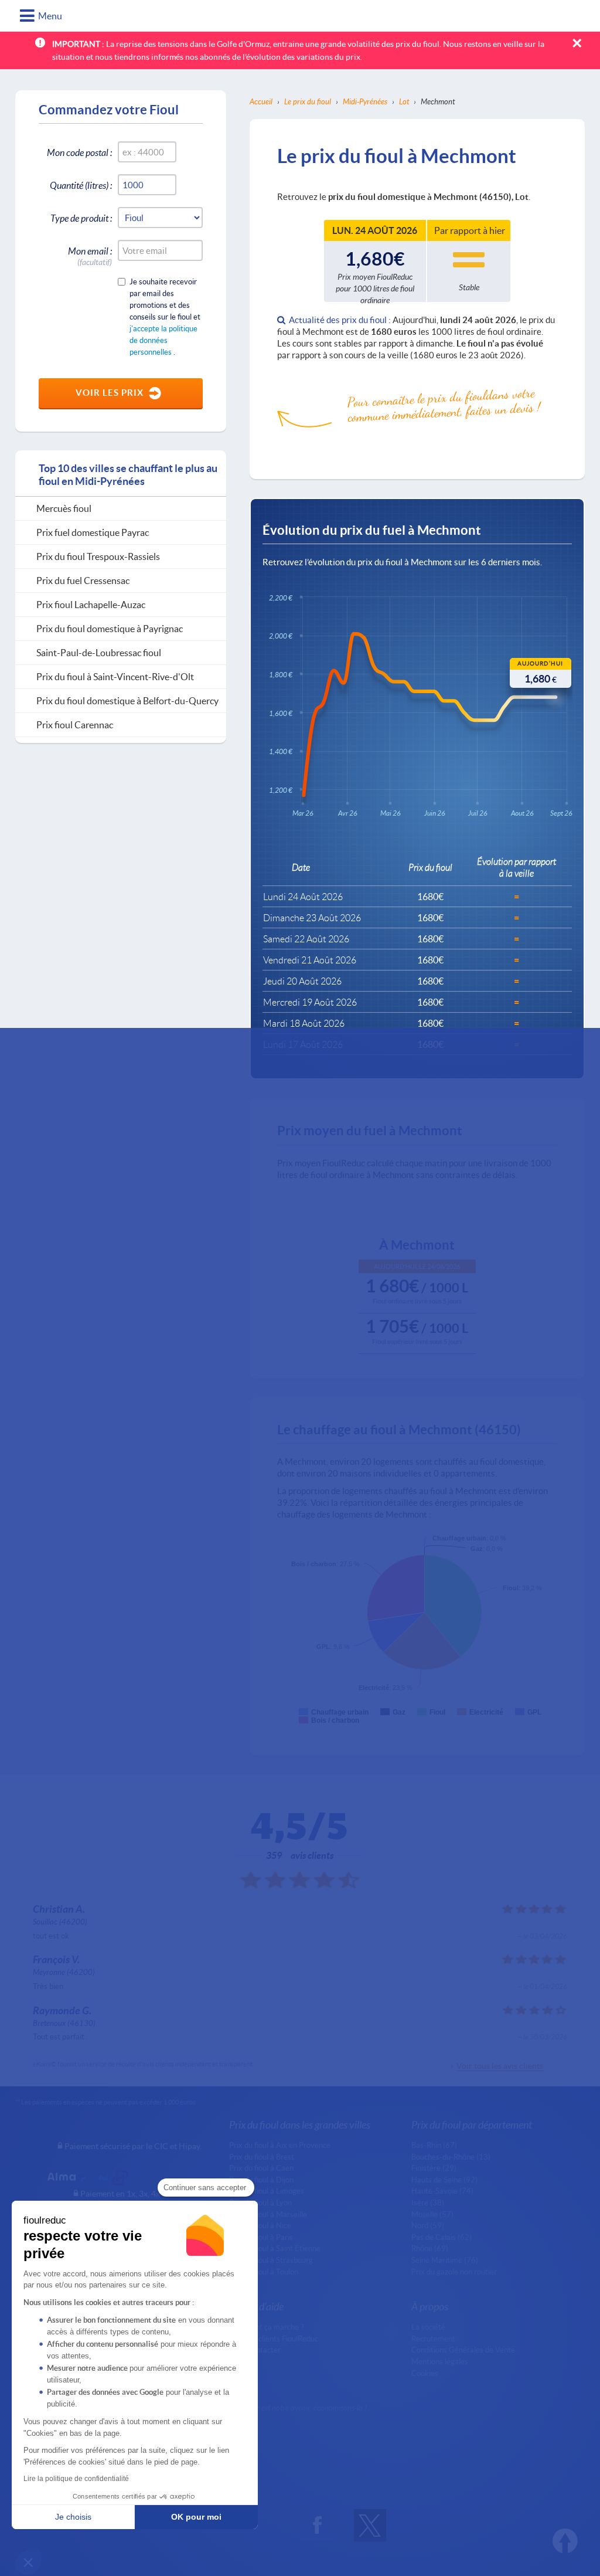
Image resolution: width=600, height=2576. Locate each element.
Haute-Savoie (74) (442, 2191)
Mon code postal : (79, 152)
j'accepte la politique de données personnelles (163, 340)
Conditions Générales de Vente (463, 2350)
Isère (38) (428, 2202)
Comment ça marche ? (266, 2327)
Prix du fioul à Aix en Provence (280, 2145)
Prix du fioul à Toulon (264, 2272)
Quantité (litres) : (81, 185)
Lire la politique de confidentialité (76, 2479)
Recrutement (433, 2339)
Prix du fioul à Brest (262, 2157)
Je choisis (73, 2517)
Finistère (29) (434, 2168)
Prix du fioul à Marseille (268, 2214)
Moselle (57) (432, 2214)
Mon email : (90, 253)
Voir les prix (110, 392)
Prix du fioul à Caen (261, 2168)
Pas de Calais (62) (442, 2237)
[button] (28, 2562)
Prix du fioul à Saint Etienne (275, 2248)
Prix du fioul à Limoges (267, 2191)
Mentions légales (440, 2361)
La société (428, 2327)
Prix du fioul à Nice (260, 2225)
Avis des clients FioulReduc (274, 2339)
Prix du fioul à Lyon (260, 2202)
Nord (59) (428, 2225)
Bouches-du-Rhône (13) (451, 2157)
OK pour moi (196, 2517)
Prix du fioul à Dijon (261, 2180)
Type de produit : (81, 218)
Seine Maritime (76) (445, 2260)
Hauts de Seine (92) (444, 2180)
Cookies (425, 2373)
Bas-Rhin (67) (434, 2145)
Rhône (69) (430, 2248)
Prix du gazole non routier (454, 2272)
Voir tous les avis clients (500, 2066)
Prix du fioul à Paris (261, 2237)
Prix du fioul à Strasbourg (271, 2260)
